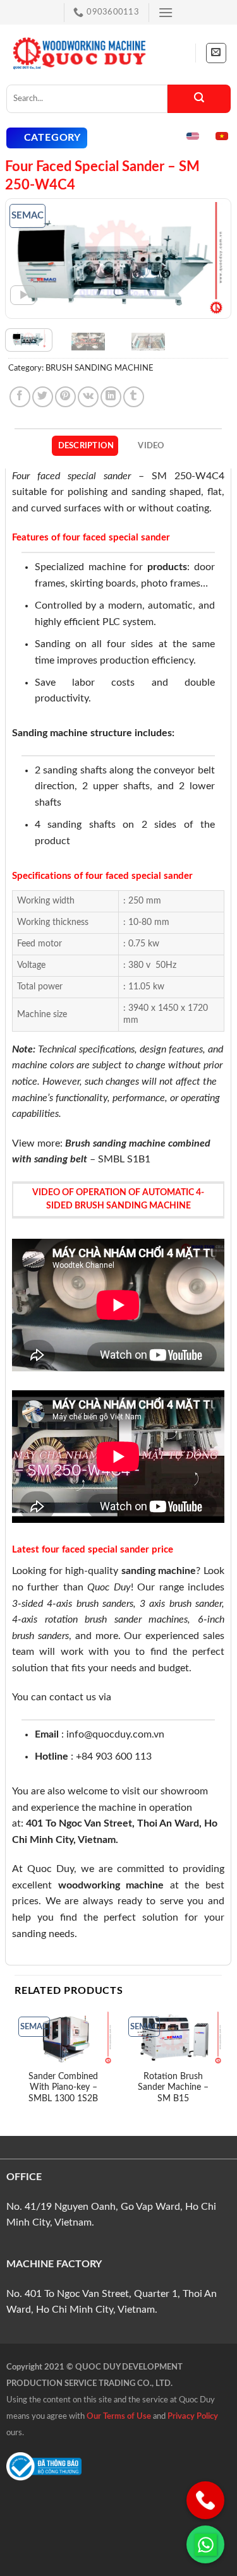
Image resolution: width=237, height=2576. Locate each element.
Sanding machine (50, 733)
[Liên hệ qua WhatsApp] (205, 2544)
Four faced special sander (71, 476)
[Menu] (166, 12)
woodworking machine (111, 1885)
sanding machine (159, 1571)
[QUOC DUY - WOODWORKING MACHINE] (79, 53)
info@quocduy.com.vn (115, 1734)
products (167, 567)
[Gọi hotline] (205, 2500)
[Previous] (26, 259)
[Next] (210, 259)
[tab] (85, 446)
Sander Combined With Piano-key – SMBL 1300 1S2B (63, 2088)
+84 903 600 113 (114, 1756)
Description (86, 446)
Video (151, 446)
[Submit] (199, 99)
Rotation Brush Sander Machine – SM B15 (173, 2088)
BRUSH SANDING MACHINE (100, 368)
